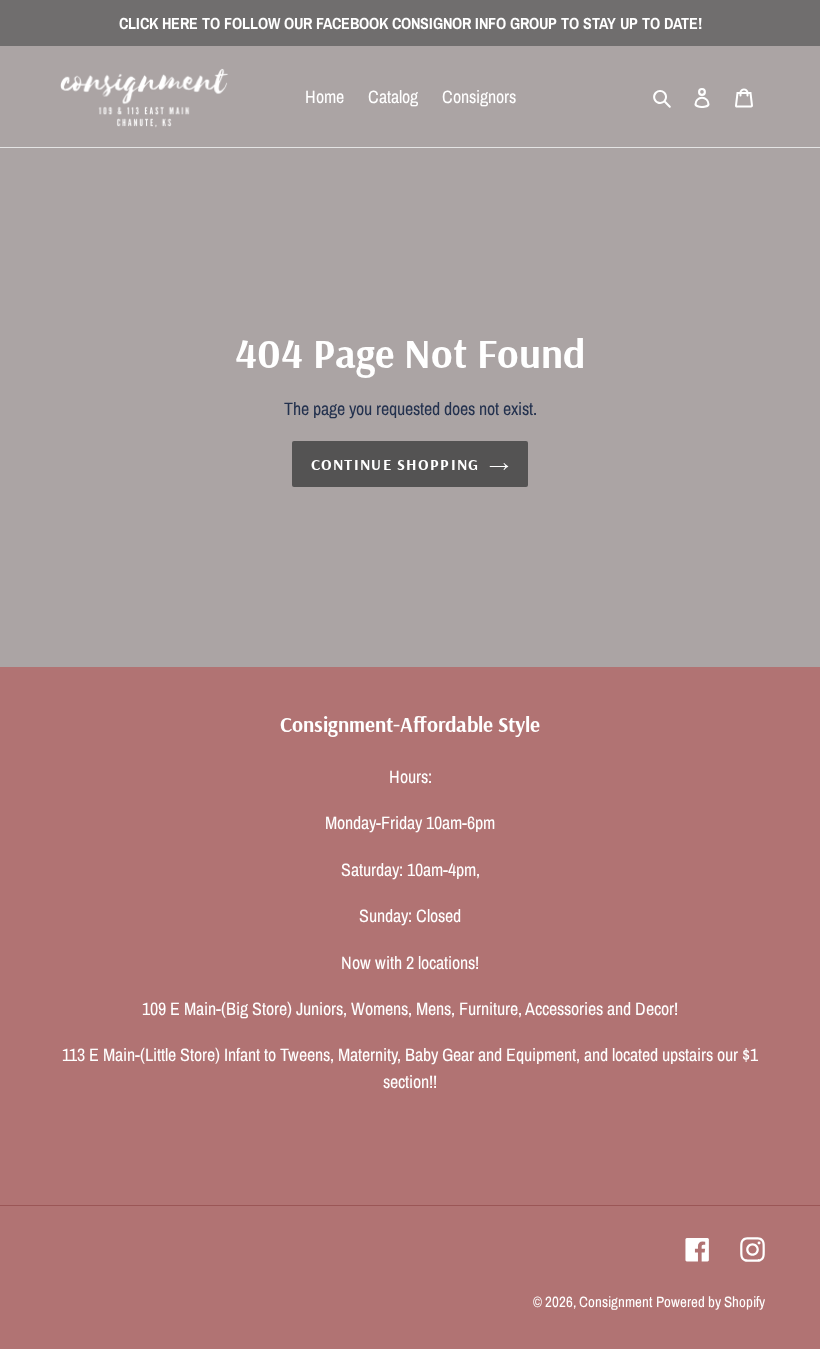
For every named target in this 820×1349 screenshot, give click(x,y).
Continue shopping (395, 464)
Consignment (615, 1301)
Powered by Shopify (710, 1301)
